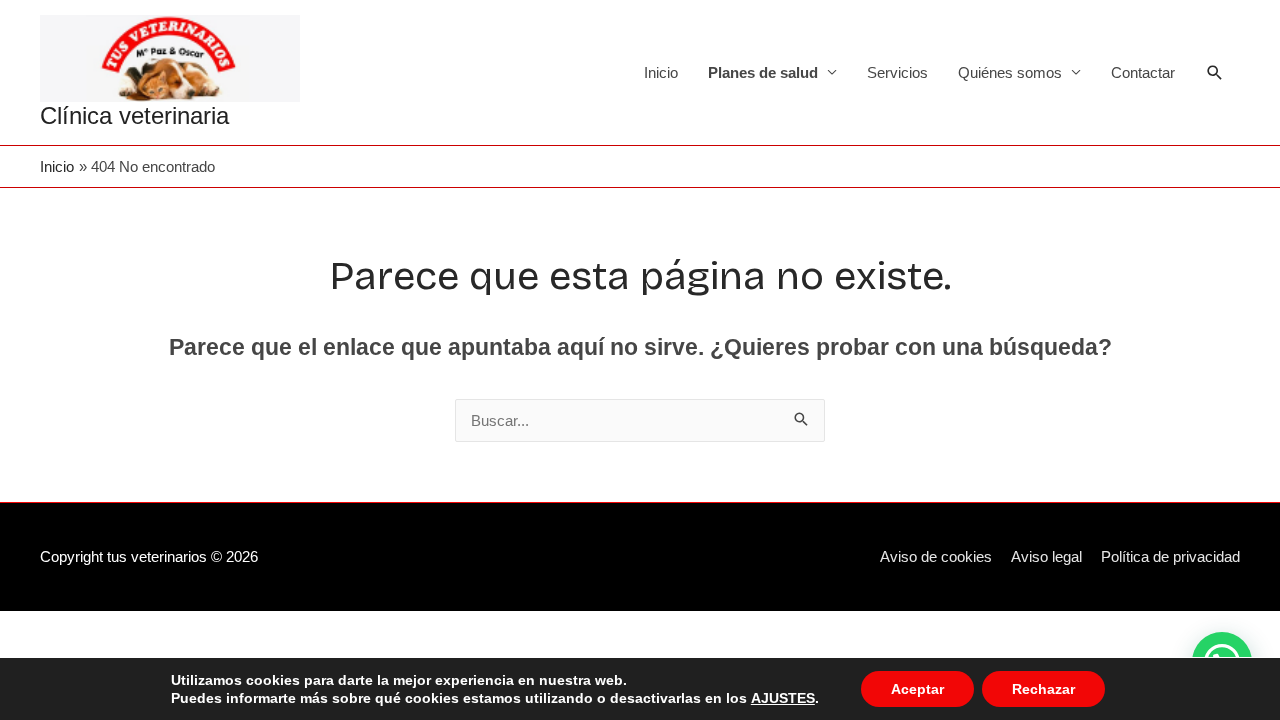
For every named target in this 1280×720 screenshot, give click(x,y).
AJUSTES (783, 698)
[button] (1215, 73)
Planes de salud (763, 72)
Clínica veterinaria (134, 115)
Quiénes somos (1010, 72)
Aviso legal (1046, 556)
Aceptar (917, 689)
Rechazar (1043, 689)
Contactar (1143, 72)
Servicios (897, 72)
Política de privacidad (1170, 556)
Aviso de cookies (936, 556)
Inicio (661, 72)
